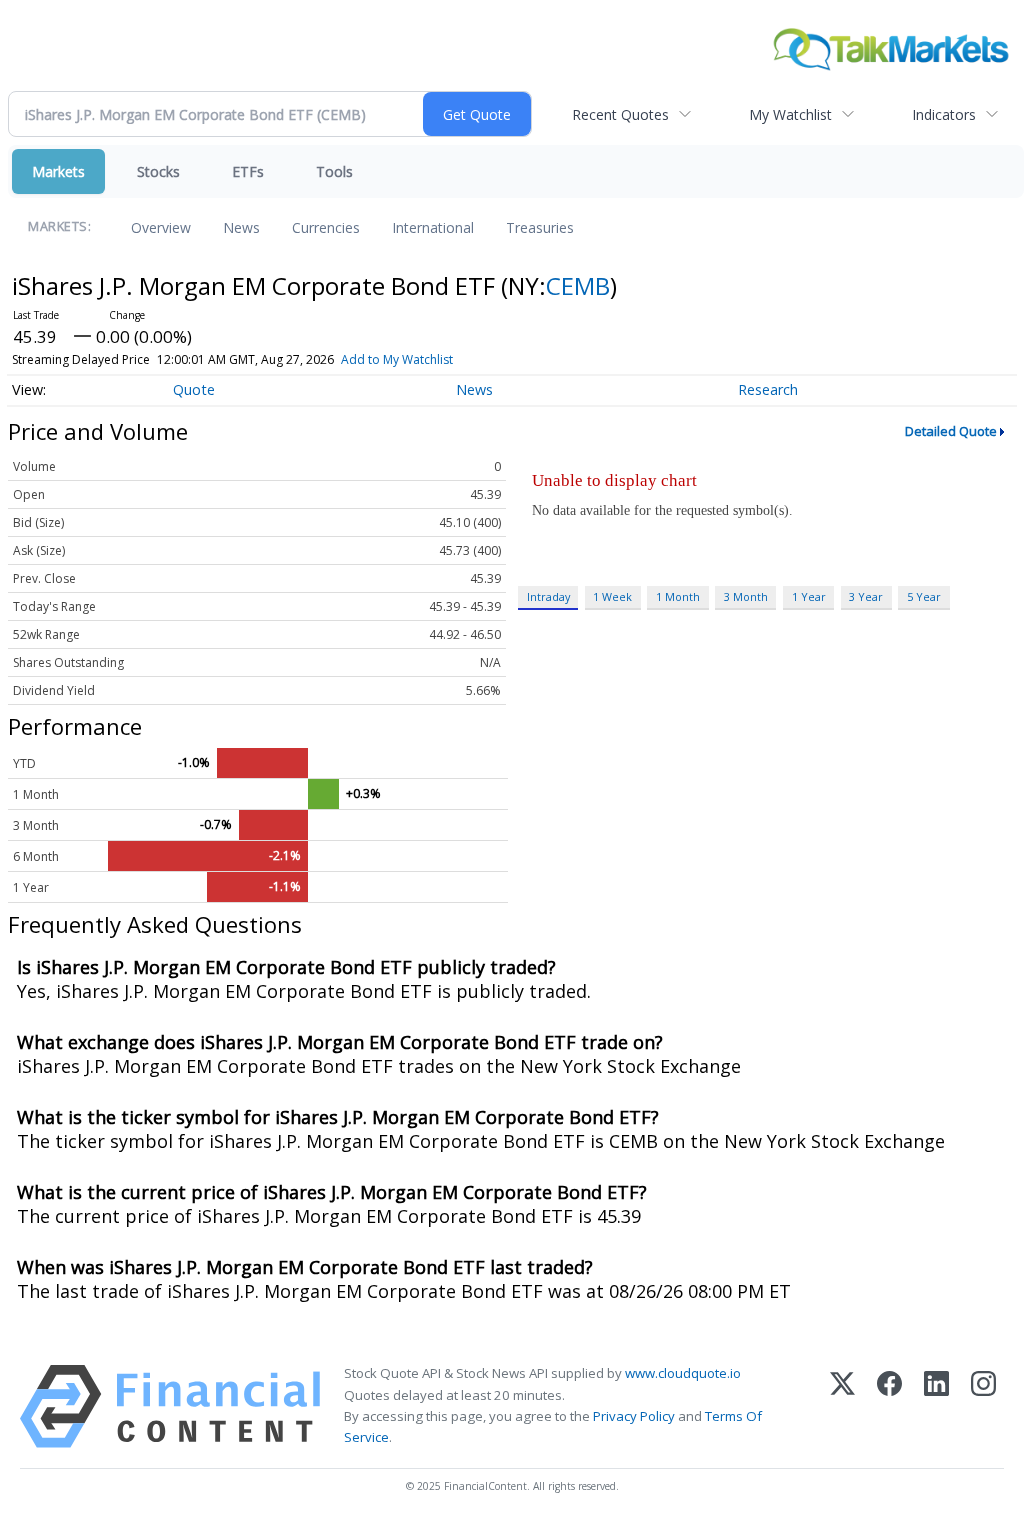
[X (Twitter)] (842, 1406)
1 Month (678, 596)
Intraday (548, 596)
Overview (161, 227)
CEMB (578, 285)
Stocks (158, 171)
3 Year (866, 596)
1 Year (809, 596)
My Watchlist (790, 114)
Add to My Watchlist (397, 359)
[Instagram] (983, 1406)
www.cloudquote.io (683, 1373)
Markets (58, 171)
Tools (334, 171)
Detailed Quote (951, 431)
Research (768, 389)
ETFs (248, 171)
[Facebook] (889, 1406)
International (433, 227)
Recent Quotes (620, 114)
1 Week (612, 596)
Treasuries (540, 227)
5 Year (924, 596)
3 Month (746, 596)
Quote (194, 389)
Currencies (326, 227)
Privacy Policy (634, 1416)
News (241, 227)
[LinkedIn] (936, 1406)
